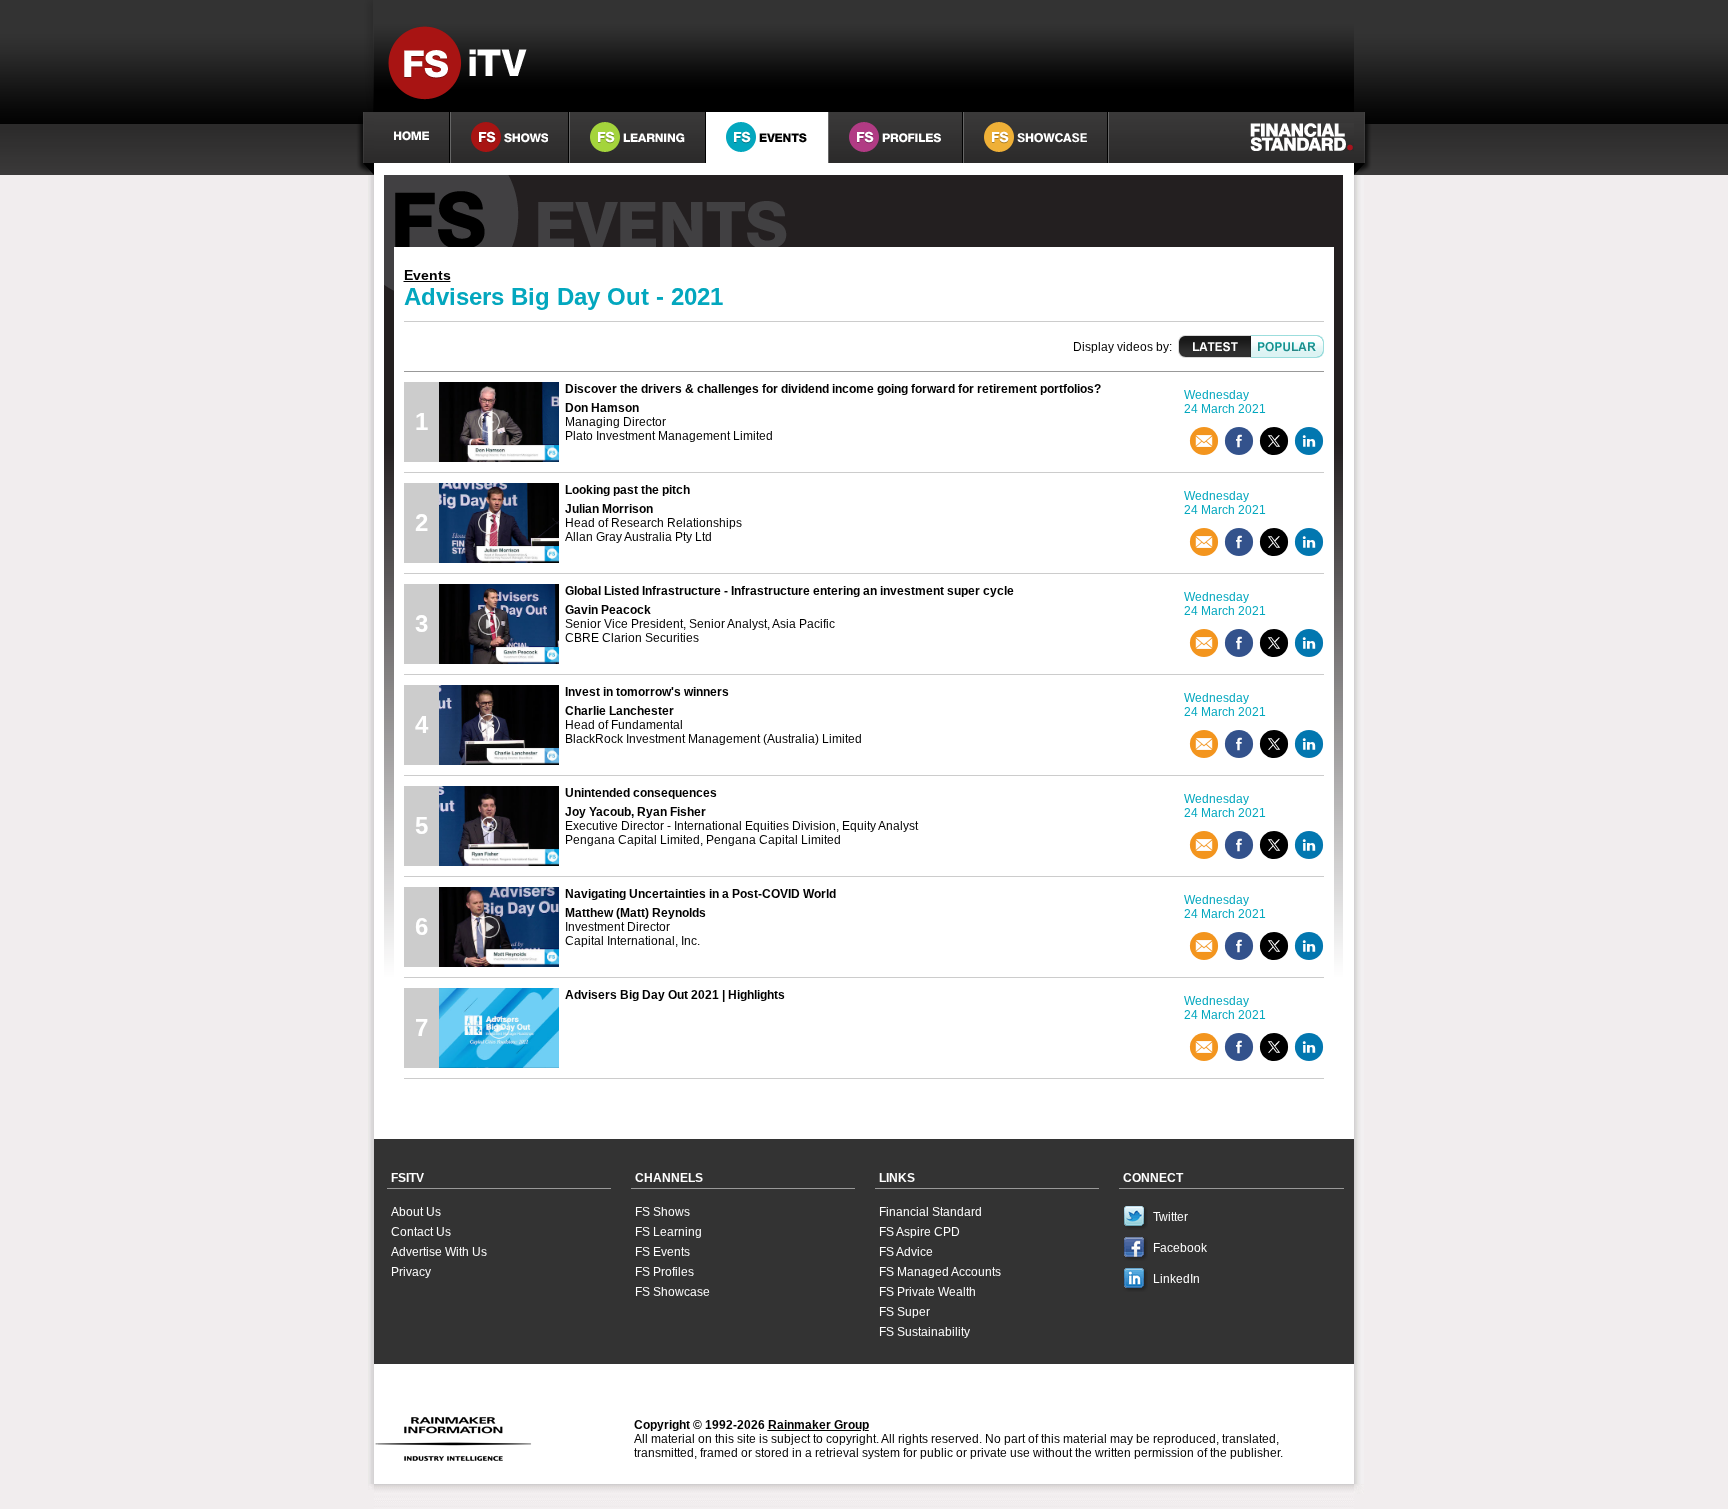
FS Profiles (664, 1272)
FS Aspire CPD (919, 1232)
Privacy (411, 1272)
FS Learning (668, 1232)
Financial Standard (930, 1212)
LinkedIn (1176, 1279)
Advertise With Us (439, 1252)
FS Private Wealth (927, 1292)
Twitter (1170, 1217)
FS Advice (906, 1252)
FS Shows (662, 1212)
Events (427, 275)
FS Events (662, 1252)
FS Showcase (672, 1292)
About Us (416, 1212)
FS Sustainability (924, 1332)
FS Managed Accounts (940, 1272)
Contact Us (421, 1232)
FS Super (904, 1312)
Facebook (1180, 1248)
